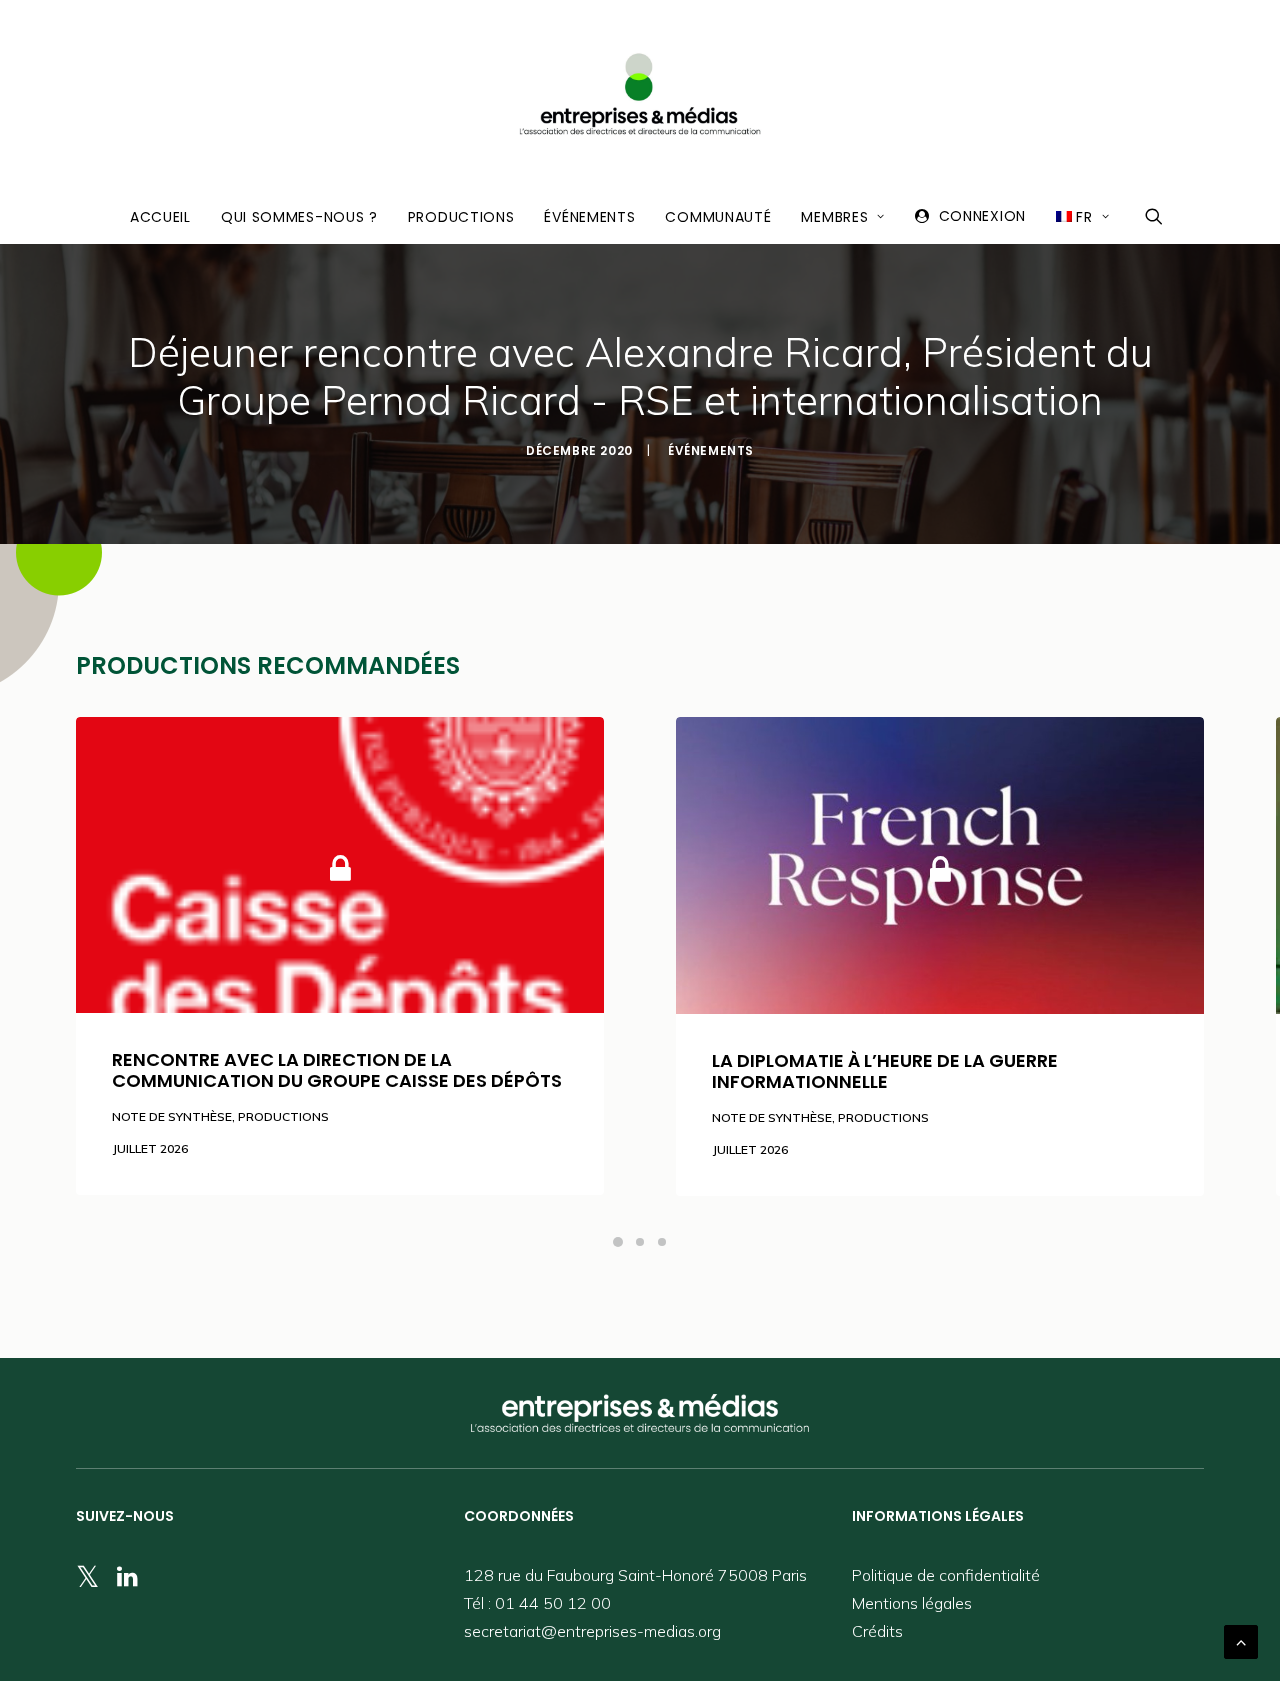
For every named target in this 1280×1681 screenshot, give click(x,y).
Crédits (877, 1631)
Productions (461, 217)
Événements (589, 217)
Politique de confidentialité (946, 1575)
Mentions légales (912, 1603)
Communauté (718, 217)
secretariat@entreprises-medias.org (592, 1631)
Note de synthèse (172, 1116)
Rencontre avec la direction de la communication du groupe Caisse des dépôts (337, 1070)
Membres (834, 217)
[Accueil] (640, 1413)
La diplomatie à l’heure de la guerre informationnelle (885, 1071)
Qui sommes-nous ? (299, 217)
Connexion (982, 216)
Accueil (160, 217)
